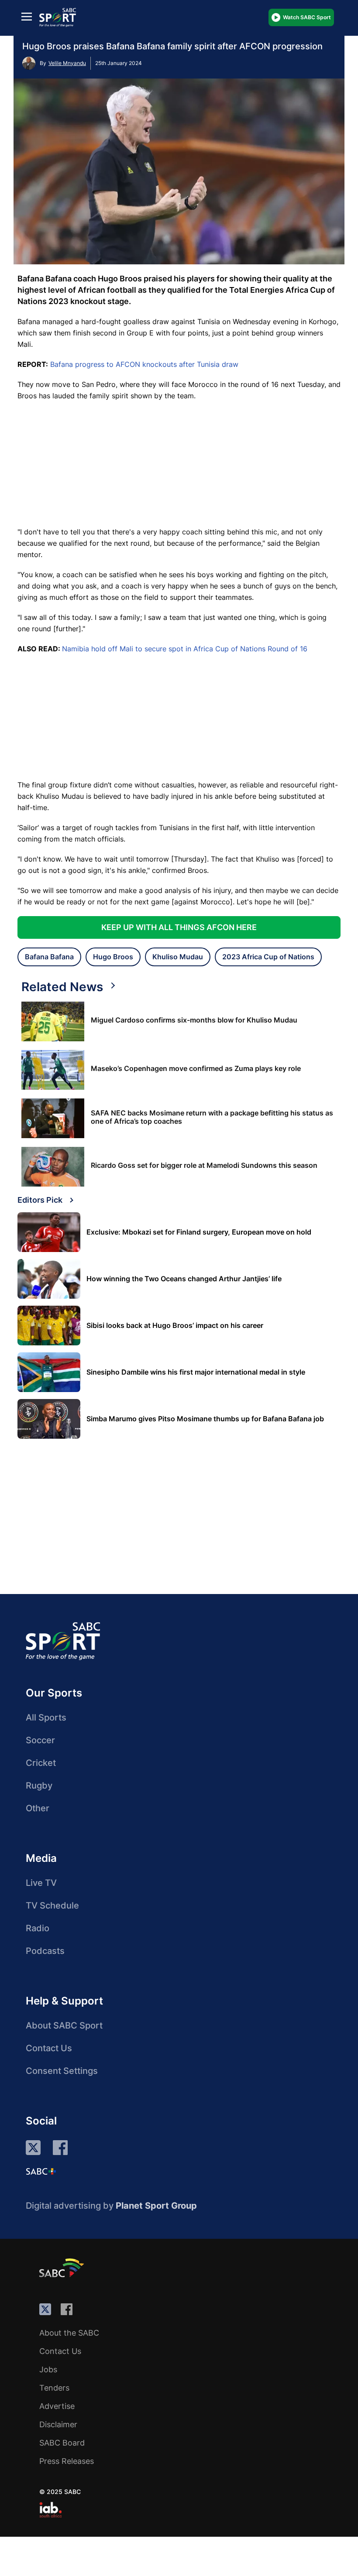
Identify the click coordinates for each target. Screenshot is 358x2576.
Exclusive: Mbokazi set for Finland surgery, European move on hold (199, 1232)
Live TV (41, 1883)
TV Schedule (52, 1905)
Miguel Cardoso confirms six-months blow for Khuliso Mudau (194, 1020)
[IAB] (50, 2510)
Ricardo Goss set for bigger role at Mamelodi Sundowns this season (204, 1165)
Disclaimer (58, 2424)
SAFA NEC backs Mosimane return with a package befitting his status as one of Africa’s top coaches (212, 1117)
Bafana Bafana (49, 957)
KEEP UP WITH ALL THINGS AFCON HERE (179, 927)
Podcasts (45, 1951)
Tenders (54, 2388)
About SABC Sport (64, 2025)
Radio (38, 1928)
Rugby (39, 1786)
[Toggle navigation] (27, 16)
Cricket (41, 1763)
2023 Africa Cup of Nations (268, 957)
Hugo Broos (113, 957)
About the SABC (69, 2333)
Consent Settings (62, 2071)
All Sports (46, 1717)
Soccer (40, 1740)
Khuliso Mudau (178, 957)
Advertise (57, 2406)
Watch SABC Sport (307, 17)
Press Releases (67, 2461)
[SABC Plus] (41, 2171)
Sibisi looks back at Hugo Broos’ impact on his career (175, 1326)
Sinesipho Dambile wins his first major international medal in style (196, 1372)
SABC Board (62, 2443)
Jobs (48, 2369)
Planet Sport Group (156, 2206)
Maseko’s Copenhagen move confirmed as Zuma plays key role (196, 1069)
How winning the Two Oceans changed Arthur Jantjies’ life (184, 1279)
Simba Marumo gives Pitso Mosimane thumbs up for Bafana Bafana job (205, 1419)
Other (38, 1808)
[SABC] (63, 2268)
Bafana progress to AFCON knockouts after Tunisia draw (144, 364)
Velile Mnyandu (67, 63)
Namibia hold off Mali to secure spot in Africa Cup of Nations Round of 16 (185, 649)
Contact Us (49, 2048)
